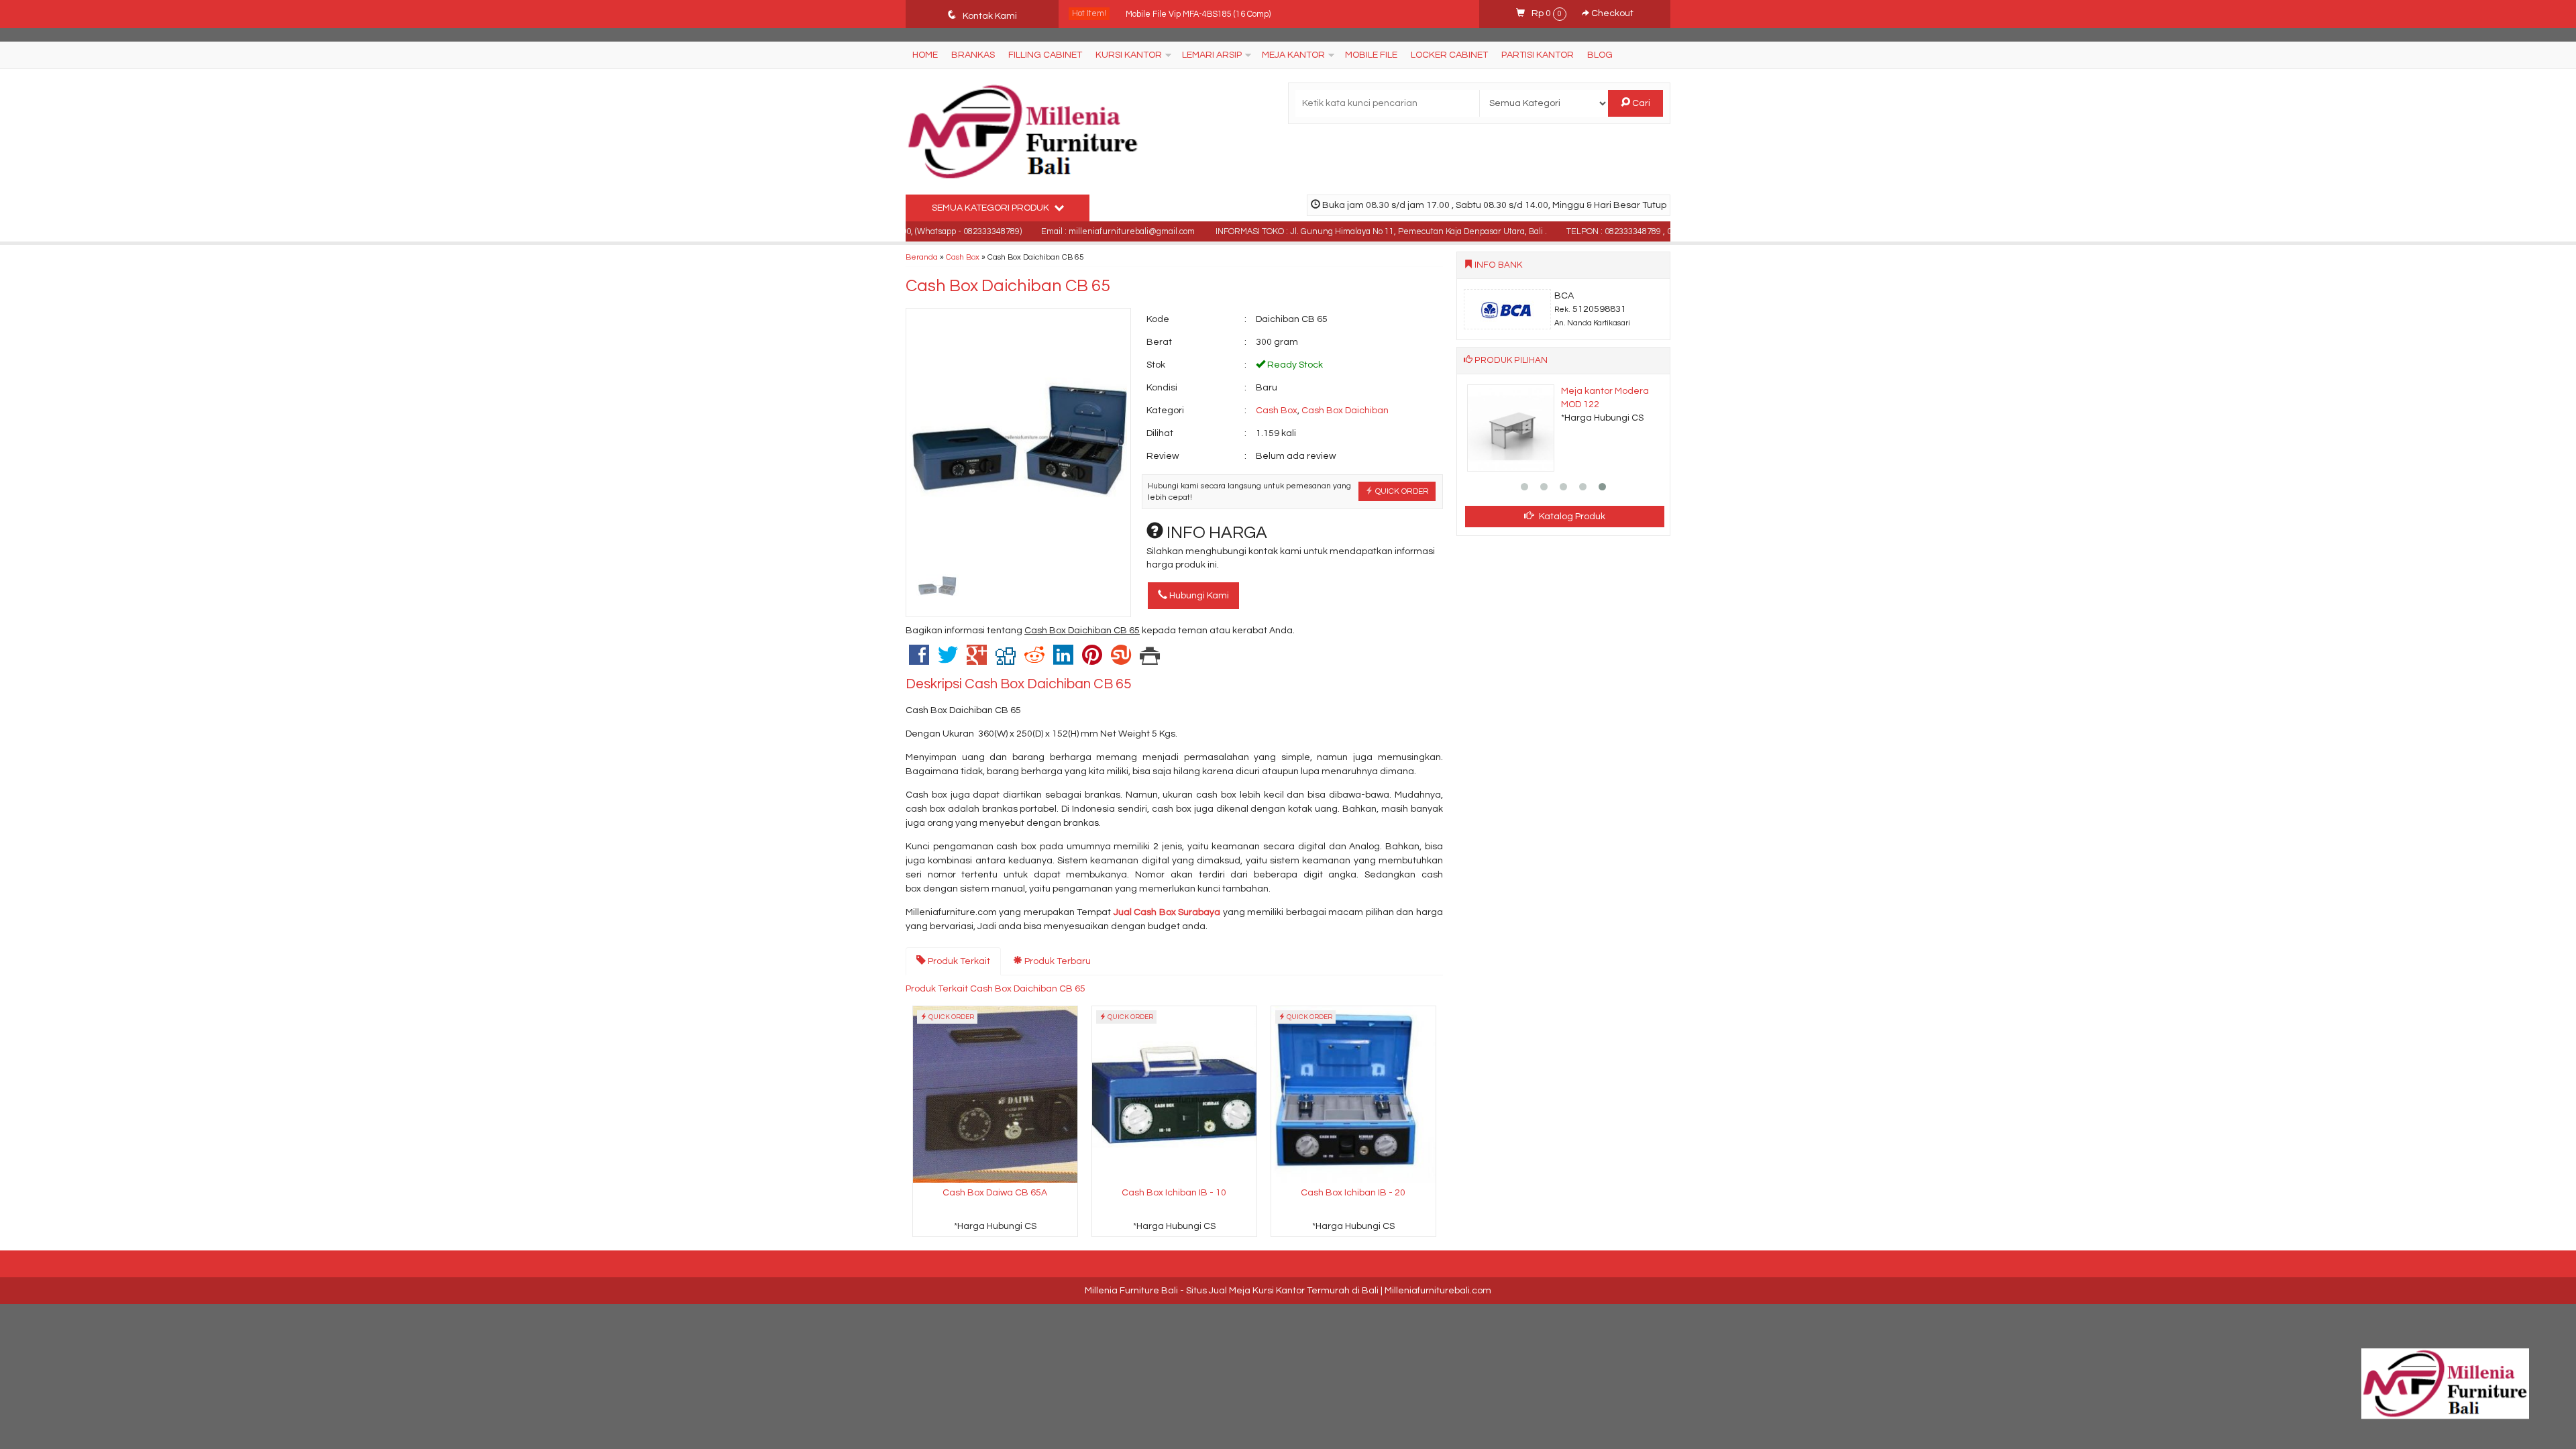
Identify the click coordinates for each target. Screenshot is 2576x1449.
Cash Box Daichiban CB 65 (1008, 286)
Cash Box (963, 257)
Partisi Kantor (1538, 55)
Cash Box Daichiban (1345, 411)
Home (925, 55)
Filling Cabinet (1045, 55)
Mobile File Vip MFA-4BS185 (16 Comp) (1198, 14)
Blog (1600, 55)
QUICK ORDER (1401, 491)
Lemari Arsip (1212, 55)
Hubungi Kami (1198, 596)
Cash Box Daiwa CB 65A (995, 1193)
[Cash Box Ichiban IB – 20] (1353, 1094)
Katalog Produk (1571, 517)
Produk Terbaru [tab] (1057, 961)
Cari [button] (1640, 103)
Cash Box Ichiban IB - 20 (1353, 1193)
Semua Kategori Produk (991, 208)
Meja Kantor (1293, 55)
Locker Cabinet (1449, 55)
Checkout (1611, 13)
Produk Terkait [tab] (958, 961)
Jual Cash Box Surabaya (1167, 912)
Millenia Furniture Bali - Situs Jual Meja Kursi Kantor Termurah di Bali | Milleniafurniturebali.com (1288, 1291)
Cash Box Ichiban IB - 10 (1174, 1193)
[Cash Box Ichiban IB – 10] (1174, 1094)
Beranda (922, 257)
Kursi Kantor (1129, 55)
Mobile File (1371, 55)
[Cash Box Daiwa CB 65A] (995, 1094)
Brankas (973, 55)
